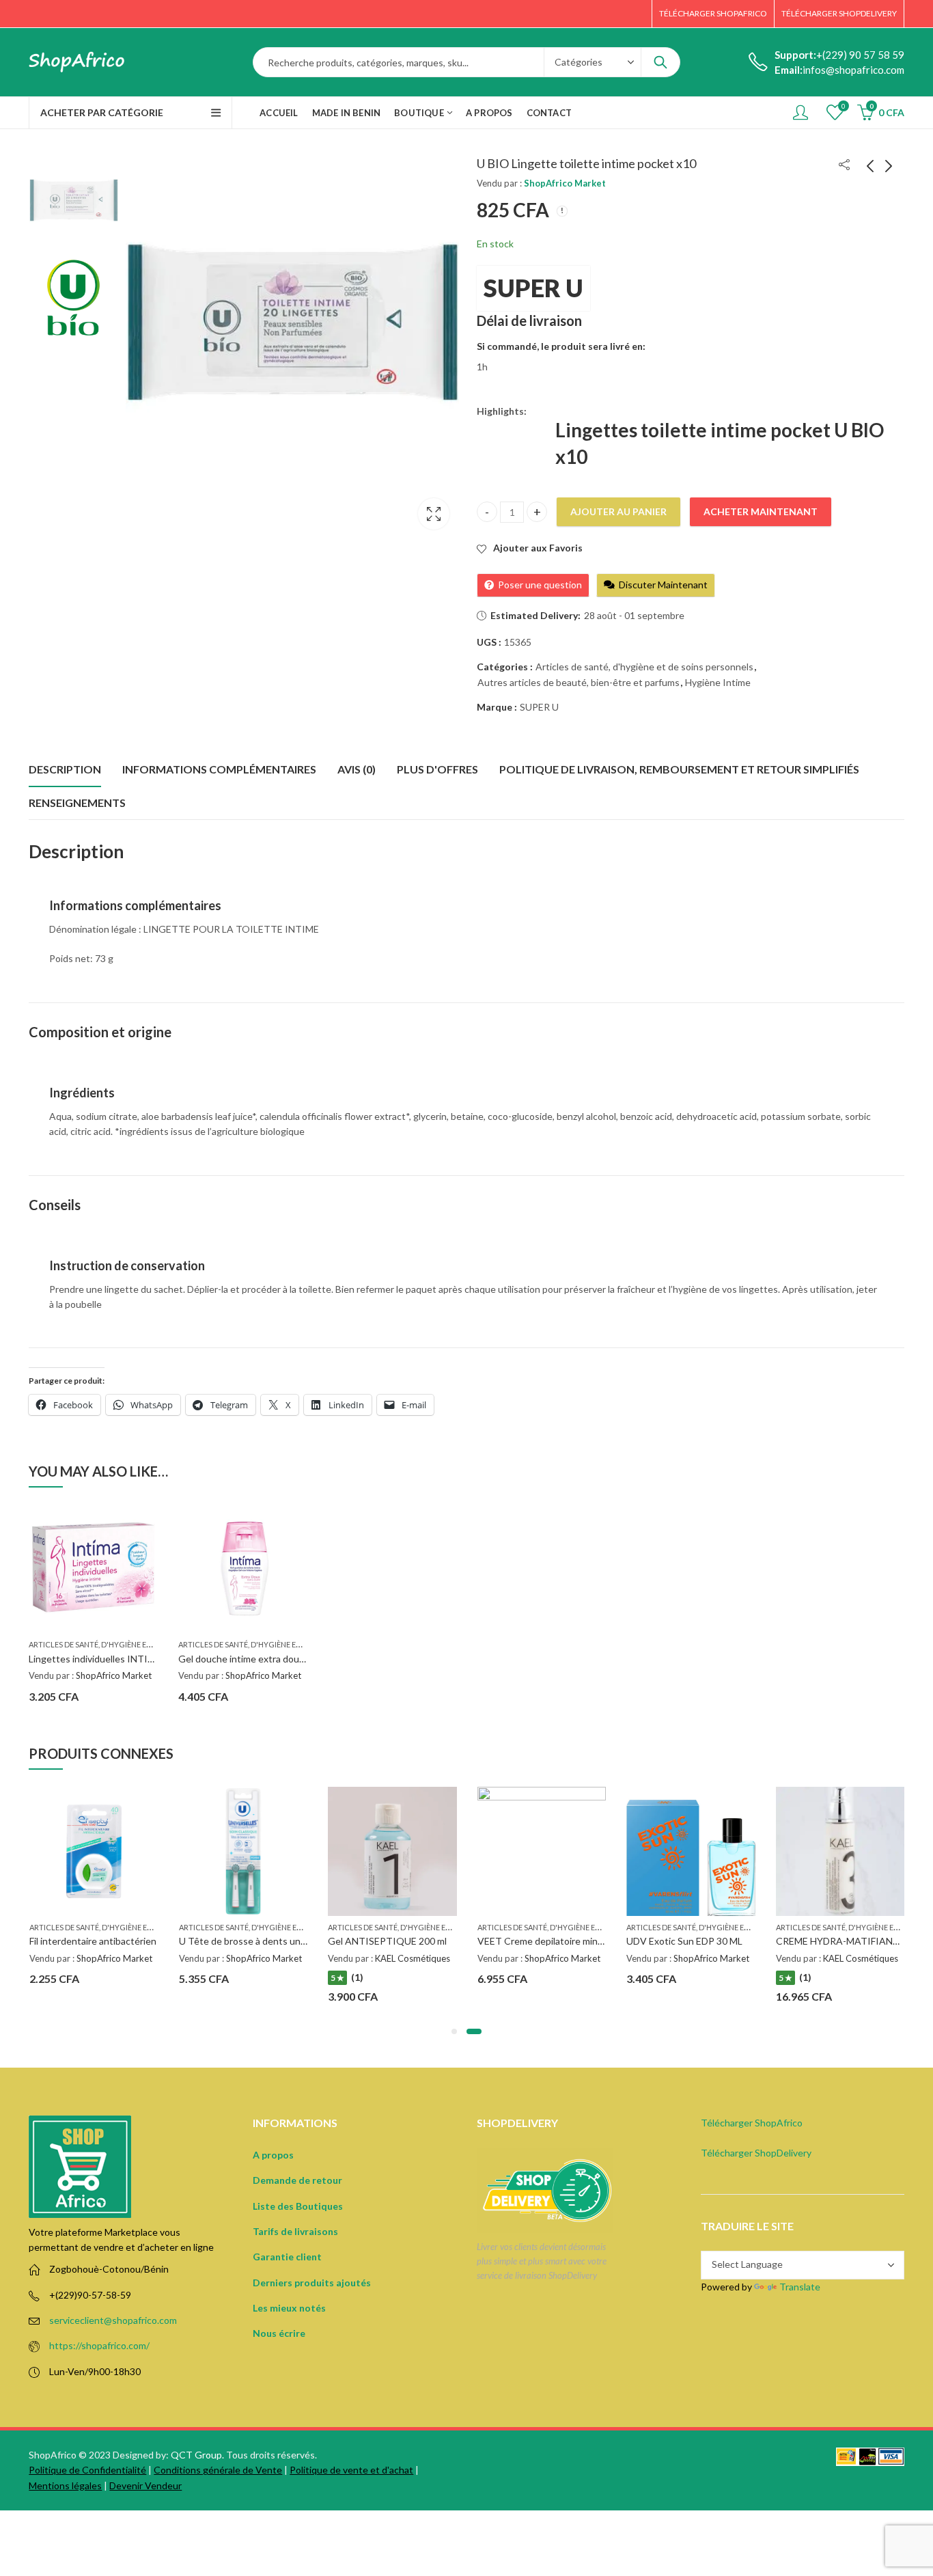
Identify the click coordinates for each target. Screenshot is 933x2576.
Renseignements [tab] (77, 803)
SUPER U (533, 288)
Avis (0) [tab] (357, 769)
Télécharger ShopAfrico (752, 2123)
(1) (357, 1977)
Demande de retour (297, 2180)
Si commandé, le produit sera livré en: (561, 346)
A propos (273, 2155)
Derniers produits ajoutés (312, 2283)
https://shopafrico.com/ (99, 2345)
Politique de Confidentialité (87, 2470)
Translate (800, 2287)
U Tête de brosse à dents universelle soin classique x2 (294, 1941)
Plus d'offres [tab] (437, 769)
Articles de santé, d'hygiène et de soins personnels (644, 667)
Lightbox (434, 514)
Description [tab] (65, 769)
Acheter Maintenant (761, 511)
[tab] (457, 909)
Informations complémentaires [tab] (219, 769)
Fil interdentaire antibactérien (93, 1941)
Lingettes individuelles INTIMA (96, 1659)
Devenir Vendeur (145, 2485)
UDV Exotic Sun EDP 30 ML (684, 1941)
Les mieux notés (289, 2308)
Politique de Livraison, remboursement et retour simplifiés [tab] (679, 769)
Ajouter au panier (618, 511)
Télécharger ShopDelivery (756, 2153)
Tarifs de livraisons (295, 2231)
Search (660, 62)
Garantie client (287, 2257)
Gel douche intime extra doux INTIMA (260, 1659)
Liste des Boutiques (298, 2206)
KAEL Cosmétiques (413, 1958)
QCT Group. (197, 2455)
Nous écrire (279, 2333)
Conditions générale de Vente (218, 2470)
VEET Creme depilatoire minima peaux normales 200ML (595, 1941)
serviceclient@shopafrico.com (113, 2320)
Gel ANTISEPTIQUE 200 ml (387, 1941)
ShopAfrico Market (565, 183)
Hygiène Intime (718, 682)
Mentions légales (65, 2485)
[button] (454, 2031)
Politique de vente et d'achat (351, 2470)
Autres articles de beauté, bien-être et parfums (579, 682)
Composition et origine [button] (100, 1032)
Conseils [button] (55, 1205)
